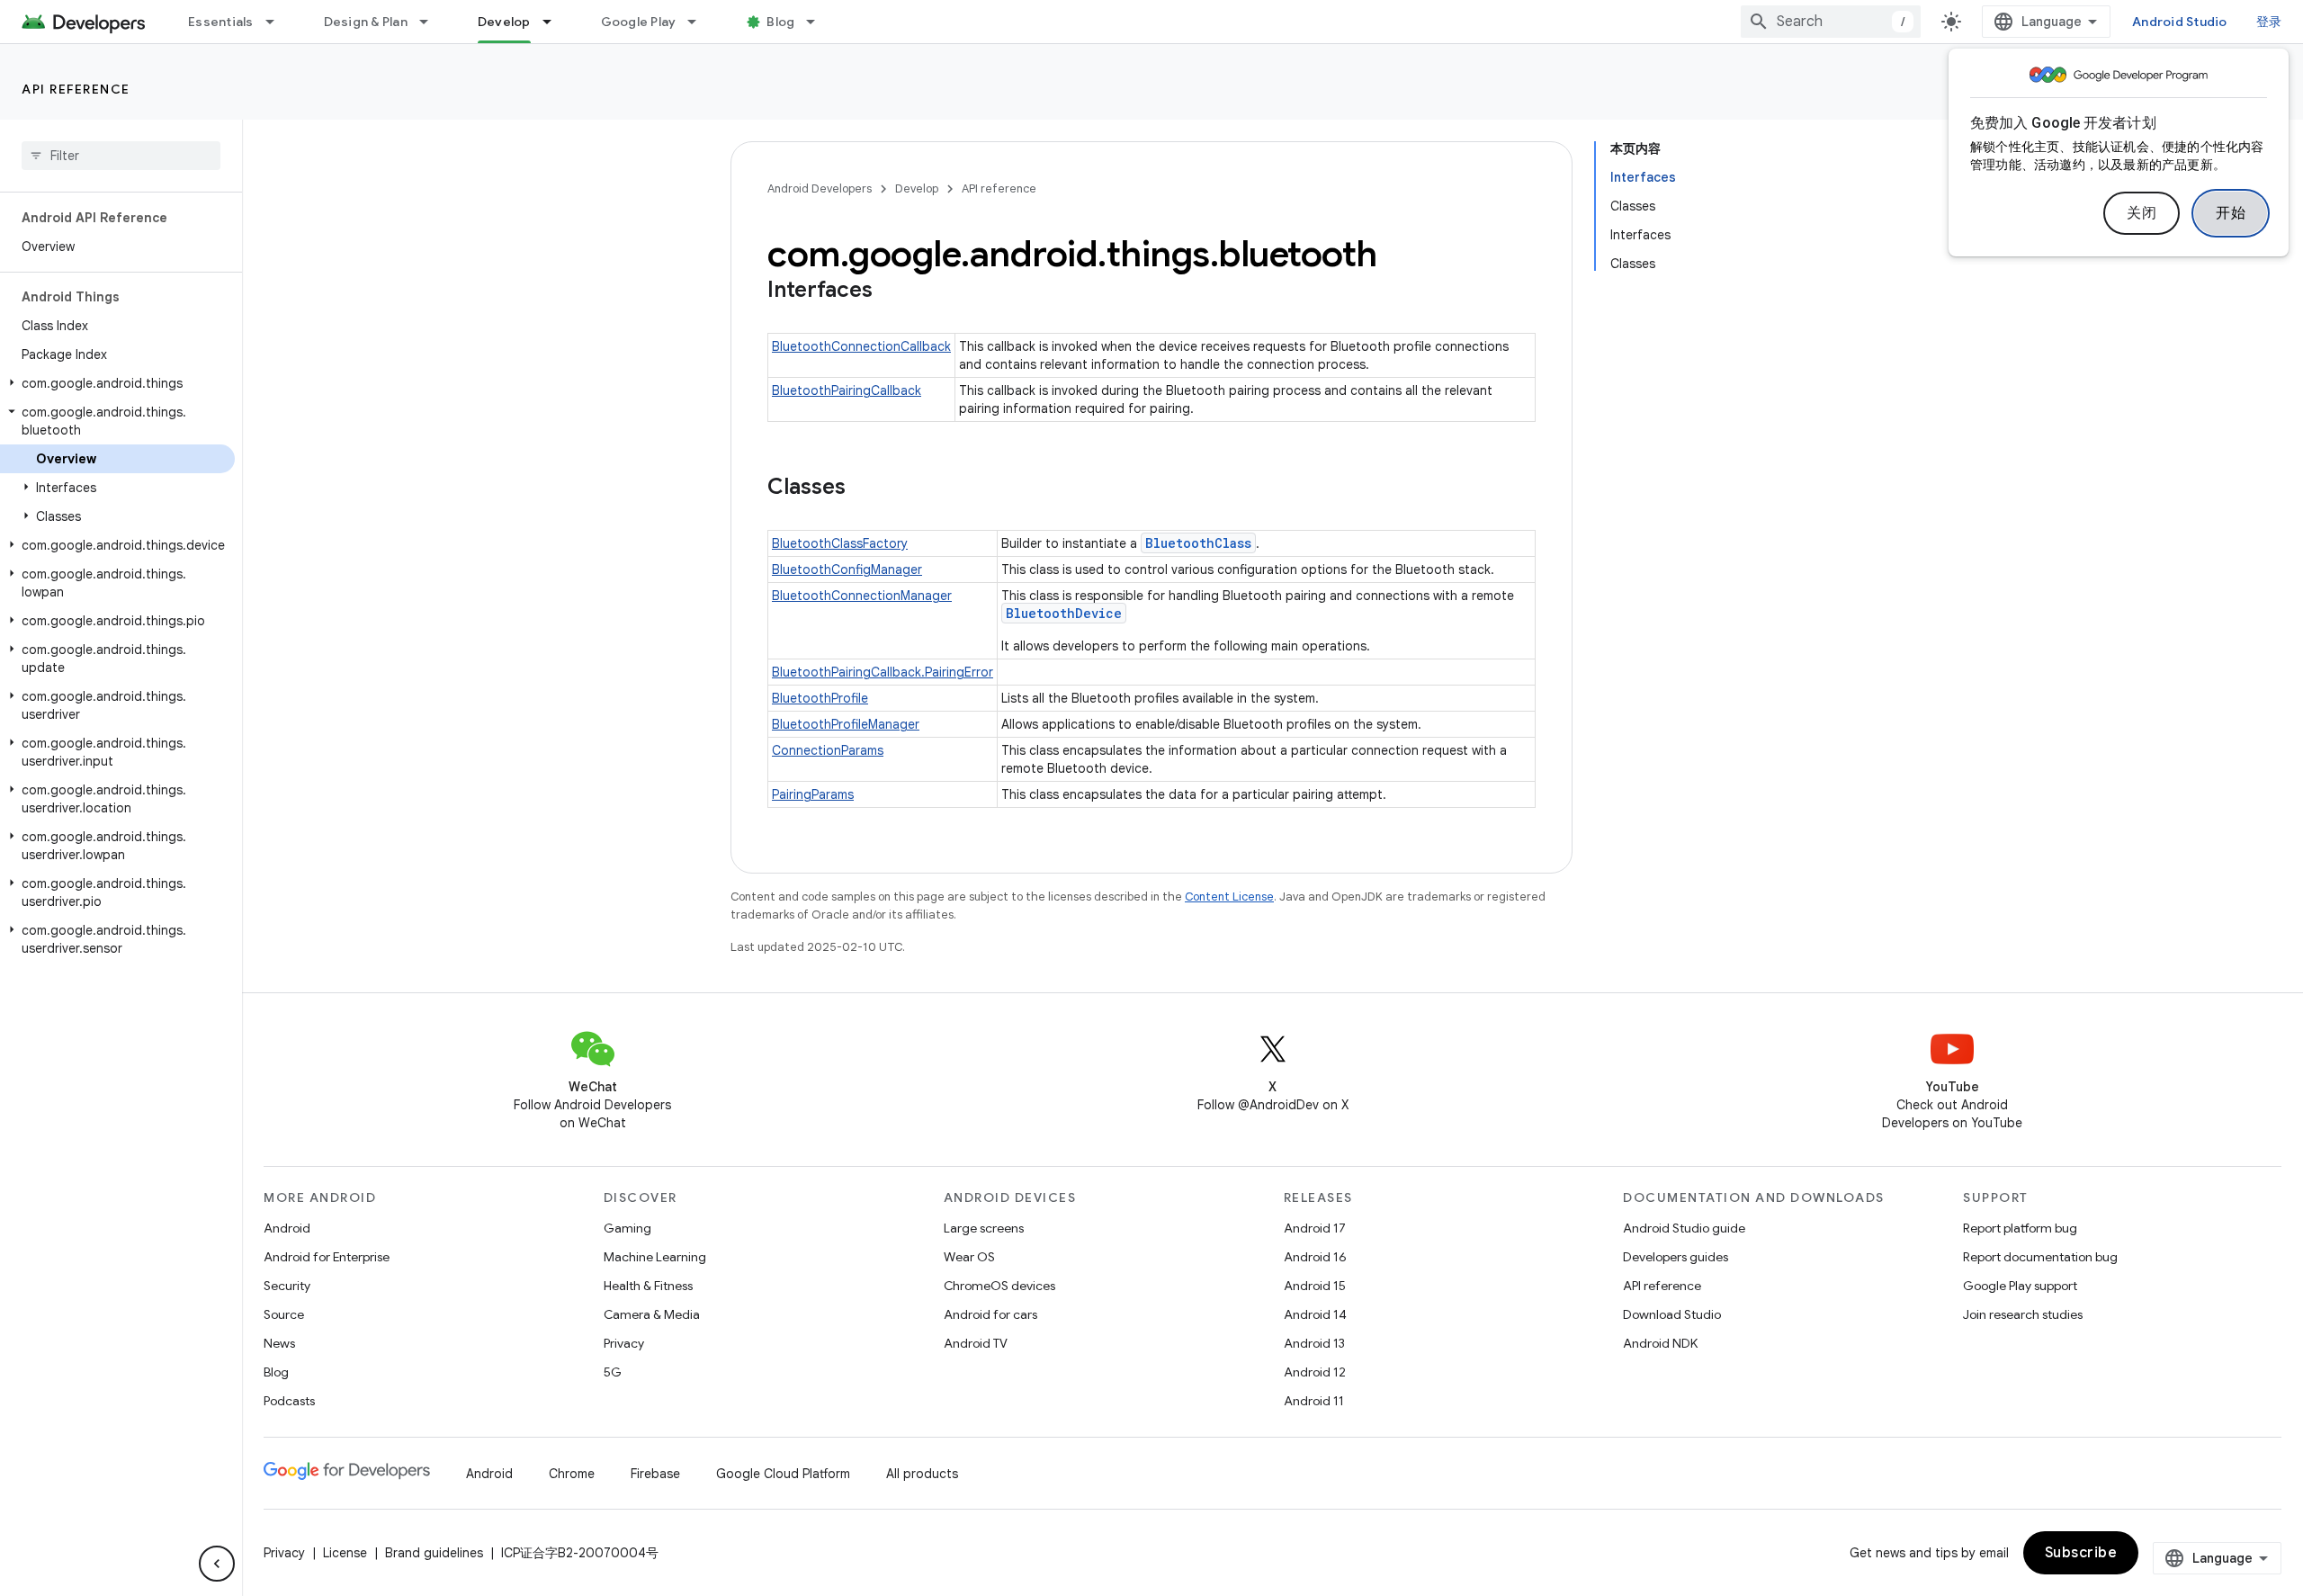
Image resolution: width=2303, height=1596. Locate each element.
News (279, 1343)
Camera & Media (652, 1314)
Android (287, 1228)
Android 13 (1314, 1343)
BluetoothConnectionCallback (861, 346)
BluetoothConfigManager (847, 569)
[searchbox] (121, 156)
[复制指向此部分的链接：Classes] (864, 489)
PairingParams (813, 794)
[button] (117, 383)
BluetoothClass (1198, 543)
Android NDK (1660, 1343)
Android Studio (2180, 22)
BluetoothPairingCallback (847, 390)
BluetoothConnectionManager (862, 596)
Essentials (221, 22)
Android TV (976, 1343)
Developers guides (1676, 1257)
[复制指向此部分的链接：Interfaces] (891, 291)
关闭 (2142, 213)
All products (922, 1474)
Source (284, 1314)
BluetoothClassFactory (840, 543)
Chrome (572, 1474)
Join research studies (2023, 1314)
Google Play (639, 22)
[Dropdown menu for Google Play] (700, 22)
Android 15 (1315, 1286)
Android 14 (1315, 1314)
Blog (780, 22)
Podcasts (289, 1401)
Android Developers (820, 188)
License (345, 1553)
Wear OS (969, 1257)
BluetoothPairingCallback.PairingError (883, 672)
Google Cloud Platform (783, 1474)
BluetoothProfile (820, 698)
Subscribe (2081, 1553)
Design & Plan (366, 22)
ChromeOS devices (999, 1286)
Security (287, 1286)
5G (613, 1372)
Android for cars (990, 1314)
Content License (1229, 897)
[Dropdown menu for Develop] (555, 22)
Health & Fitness (648, 1286)
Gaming (627, 1228)
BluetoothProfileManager (846, 724)
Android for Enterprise (327, 1257)
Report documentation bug (2040, 1257)
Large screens (984, 1228)
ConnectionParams (828, 750)
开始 (2231, 213)
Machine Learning (655, 1257)
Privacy (624, 1343)
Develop (504, 22)
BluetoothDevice (1064, 613)
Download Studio (1672, 1314)
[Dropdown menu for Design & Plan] (432, 22)
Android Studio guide (1684, 1228)
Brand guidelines (434, 1553)
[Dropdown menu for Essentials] (278, 22)
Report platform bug (2020, 1228)
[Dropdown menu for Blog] (819, 22)
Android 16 (1315, 1257)
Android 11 (1314, 1401)
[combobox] (1831, 22)
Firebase (655, 1474)
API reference (76, 89)
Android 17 (1315, 1228)
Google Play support (2020, 1286)
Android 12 (1315, 1372)
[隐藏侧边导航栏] (217, 1564)
